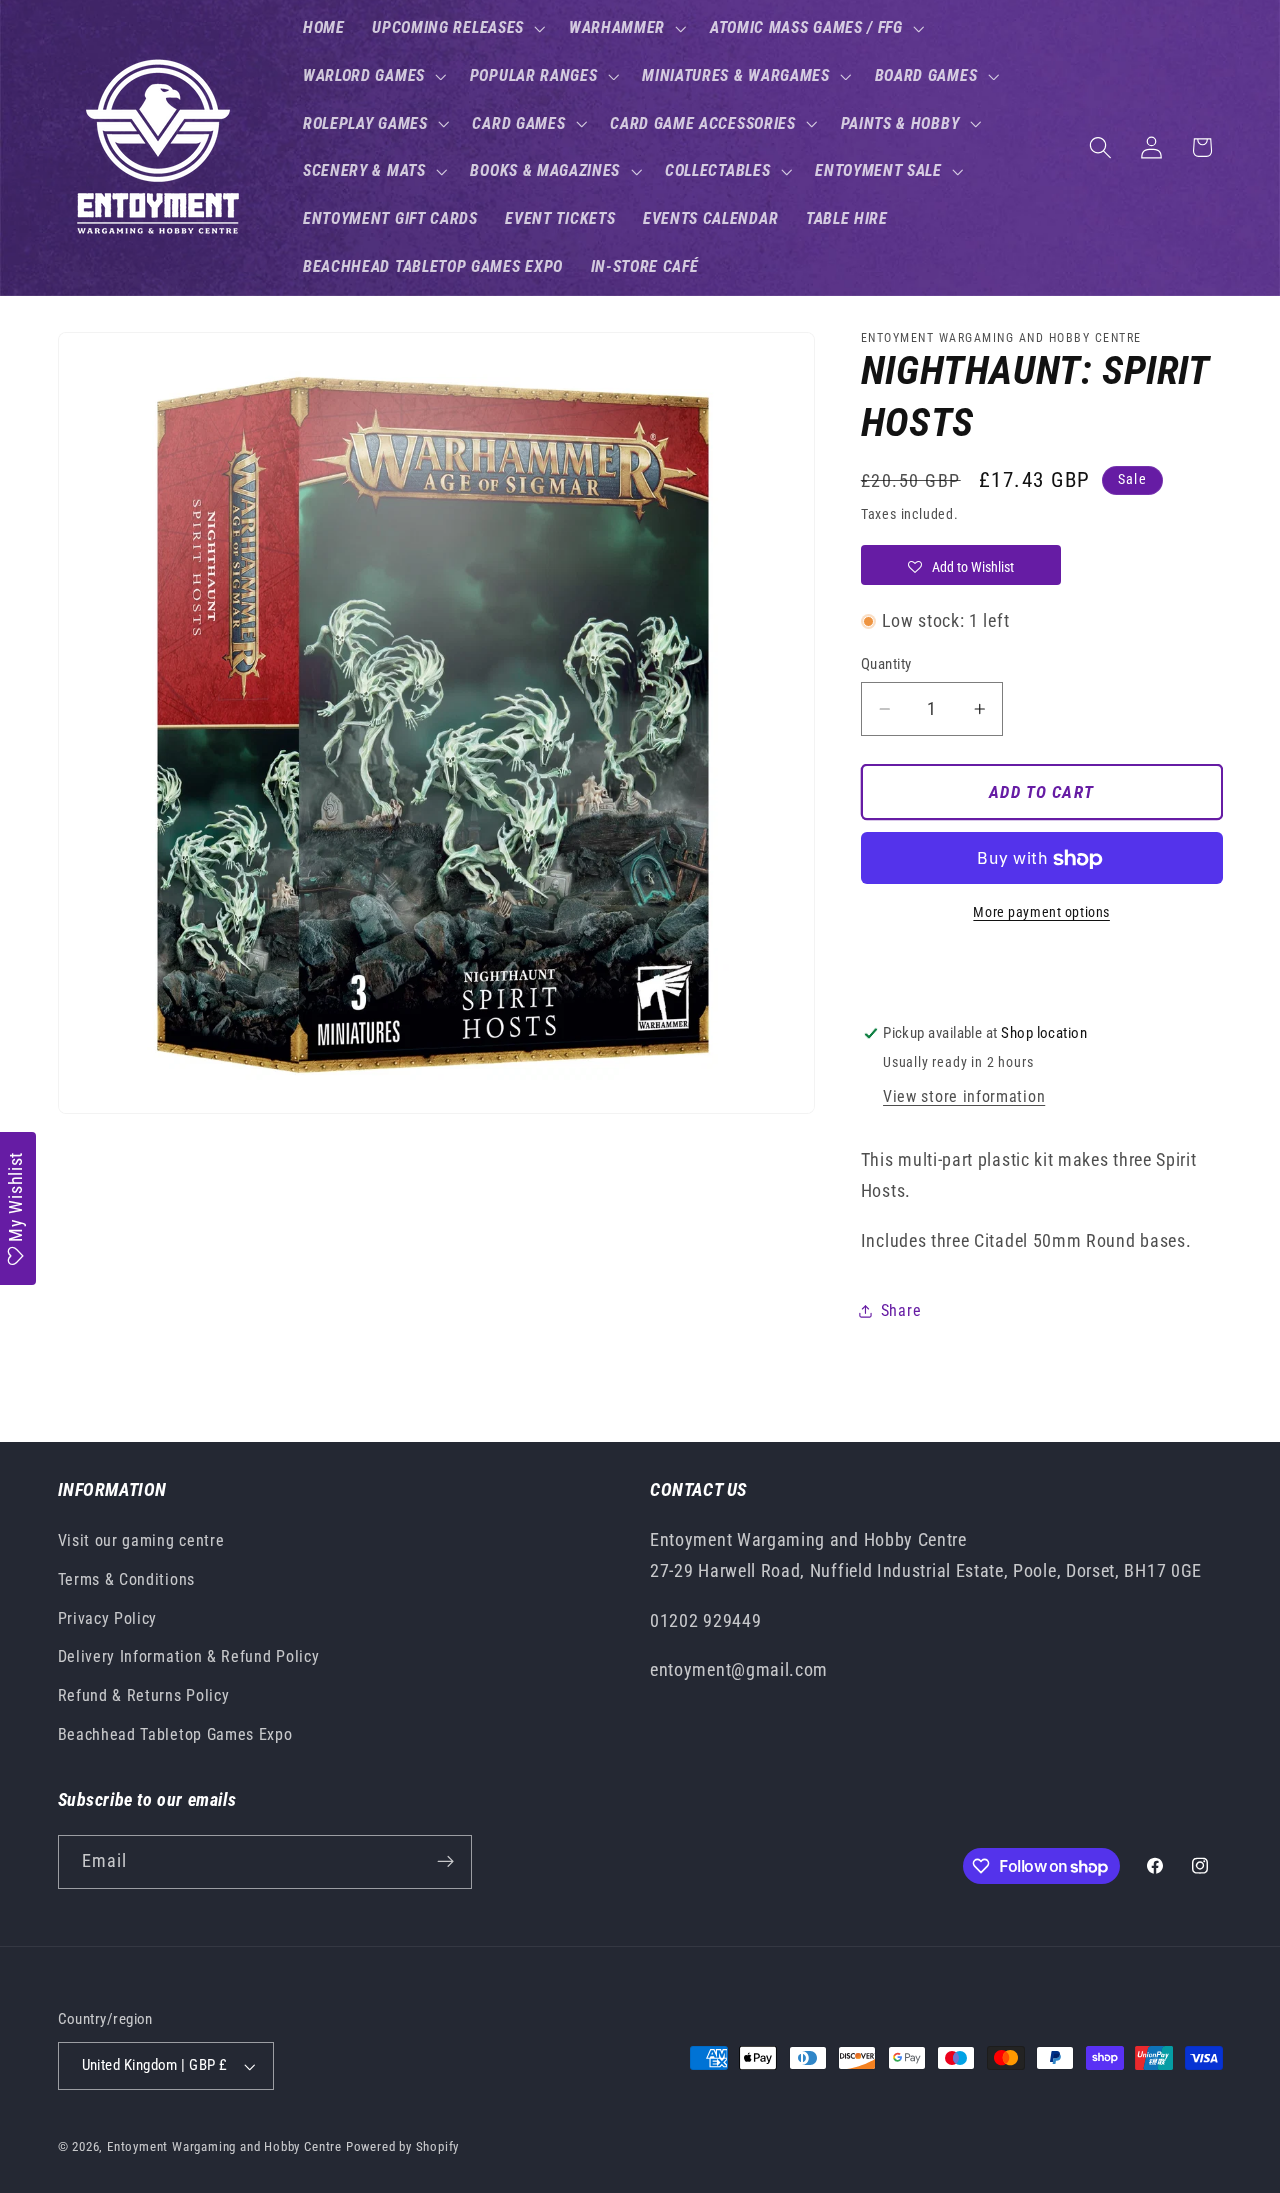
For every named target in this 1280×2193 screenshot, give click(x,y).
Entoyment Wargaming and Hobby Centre (224, 2146)
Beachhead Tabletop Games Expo (175, 1734)
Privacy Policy (108, 1618)
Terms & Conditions (126, 1579)
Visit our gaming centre (141, 1540)
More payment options (1041, 913)
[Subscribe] (445, 1862)
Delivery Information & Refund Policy (189, 1656)
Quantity (886, 664)
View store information (964, 1097)
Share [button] (901, 1310)
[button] (456, 28)
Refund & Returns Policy (144, 1695)
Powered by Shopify (403, 2146)
